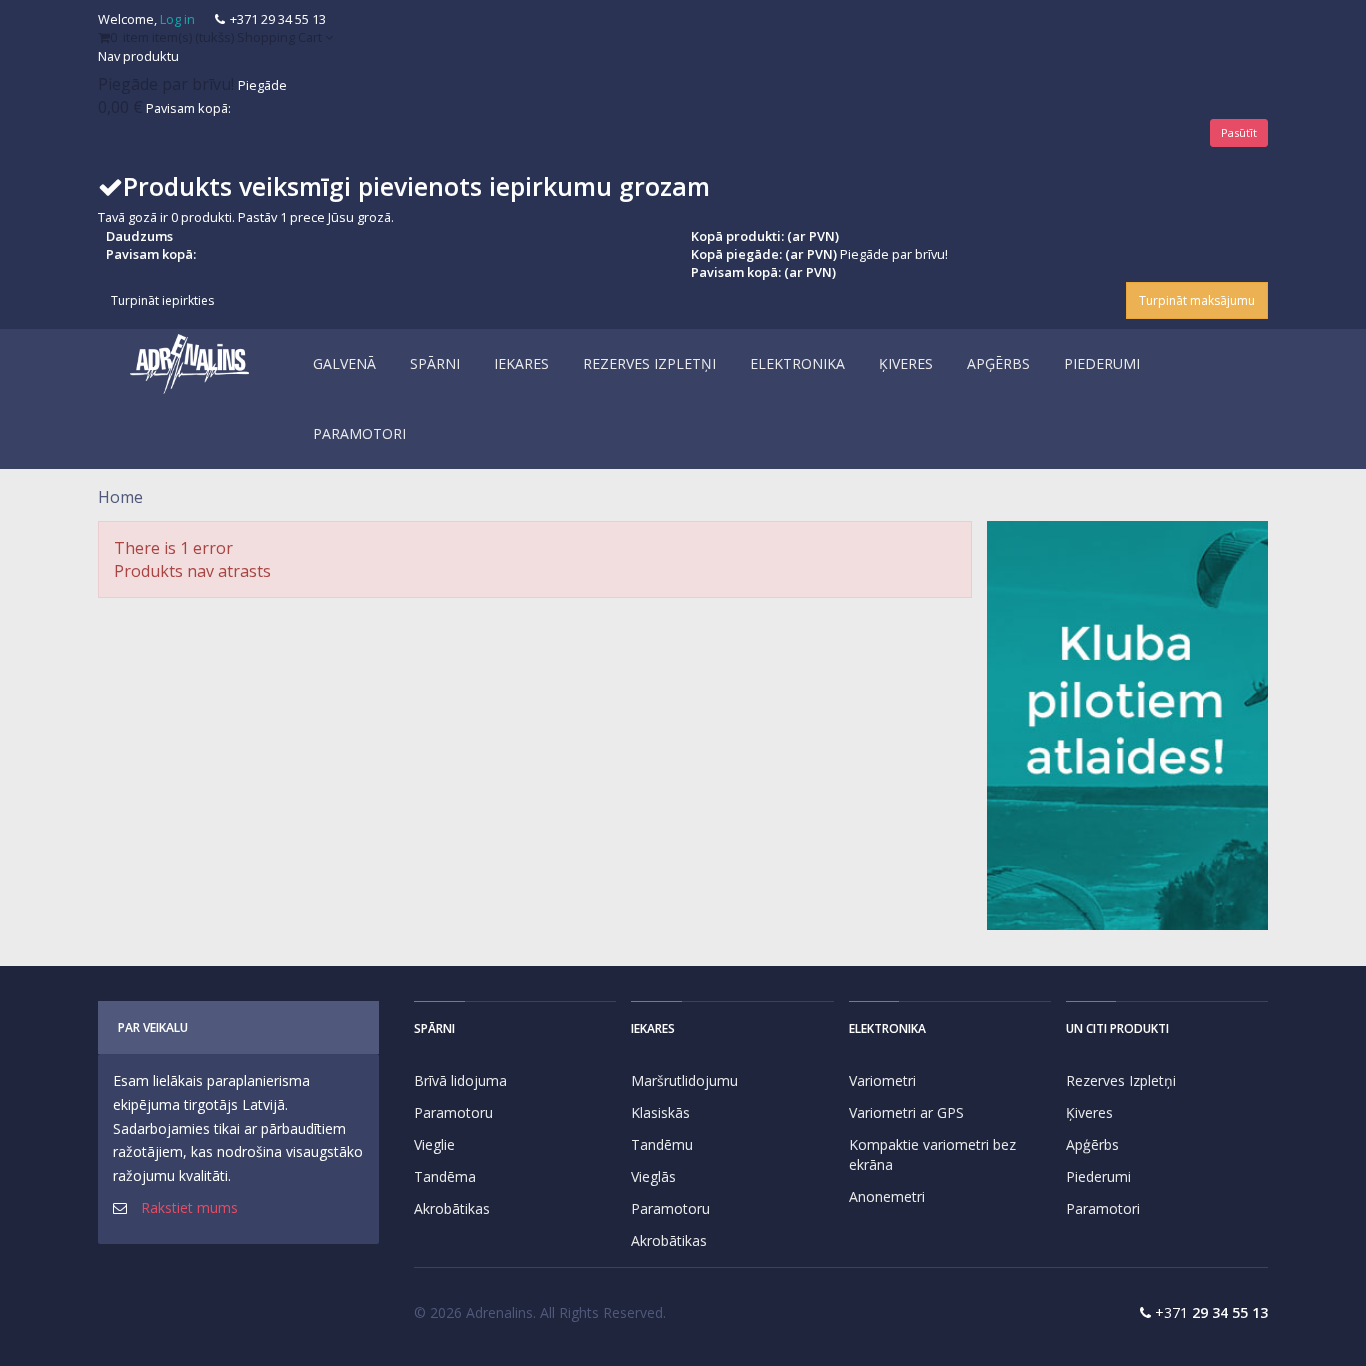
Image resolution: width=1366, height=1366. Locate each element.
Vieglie (434, 1144)
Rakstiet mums (189, 1207)
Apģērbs (1092, 1144)
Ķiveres (1089, 1112)
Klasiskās (660, 1112)
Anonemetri (887, 1196)
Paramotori (1103, 1208)
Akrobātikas (452, 1208)
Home (120, 497)
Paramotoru (453, 1112)
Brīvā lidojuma (460, 1080)
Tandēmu (662, 1144)
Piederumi (1098, 1176)
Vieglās (653, 1176)
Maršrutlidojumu (684, 1080)
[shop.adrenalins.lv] (190, 364)
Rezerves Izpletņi (1121, 1080)
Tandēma (445, 1176)
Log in (177, 19)
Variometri (882, 1080)
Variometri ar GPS (906, 1112)
